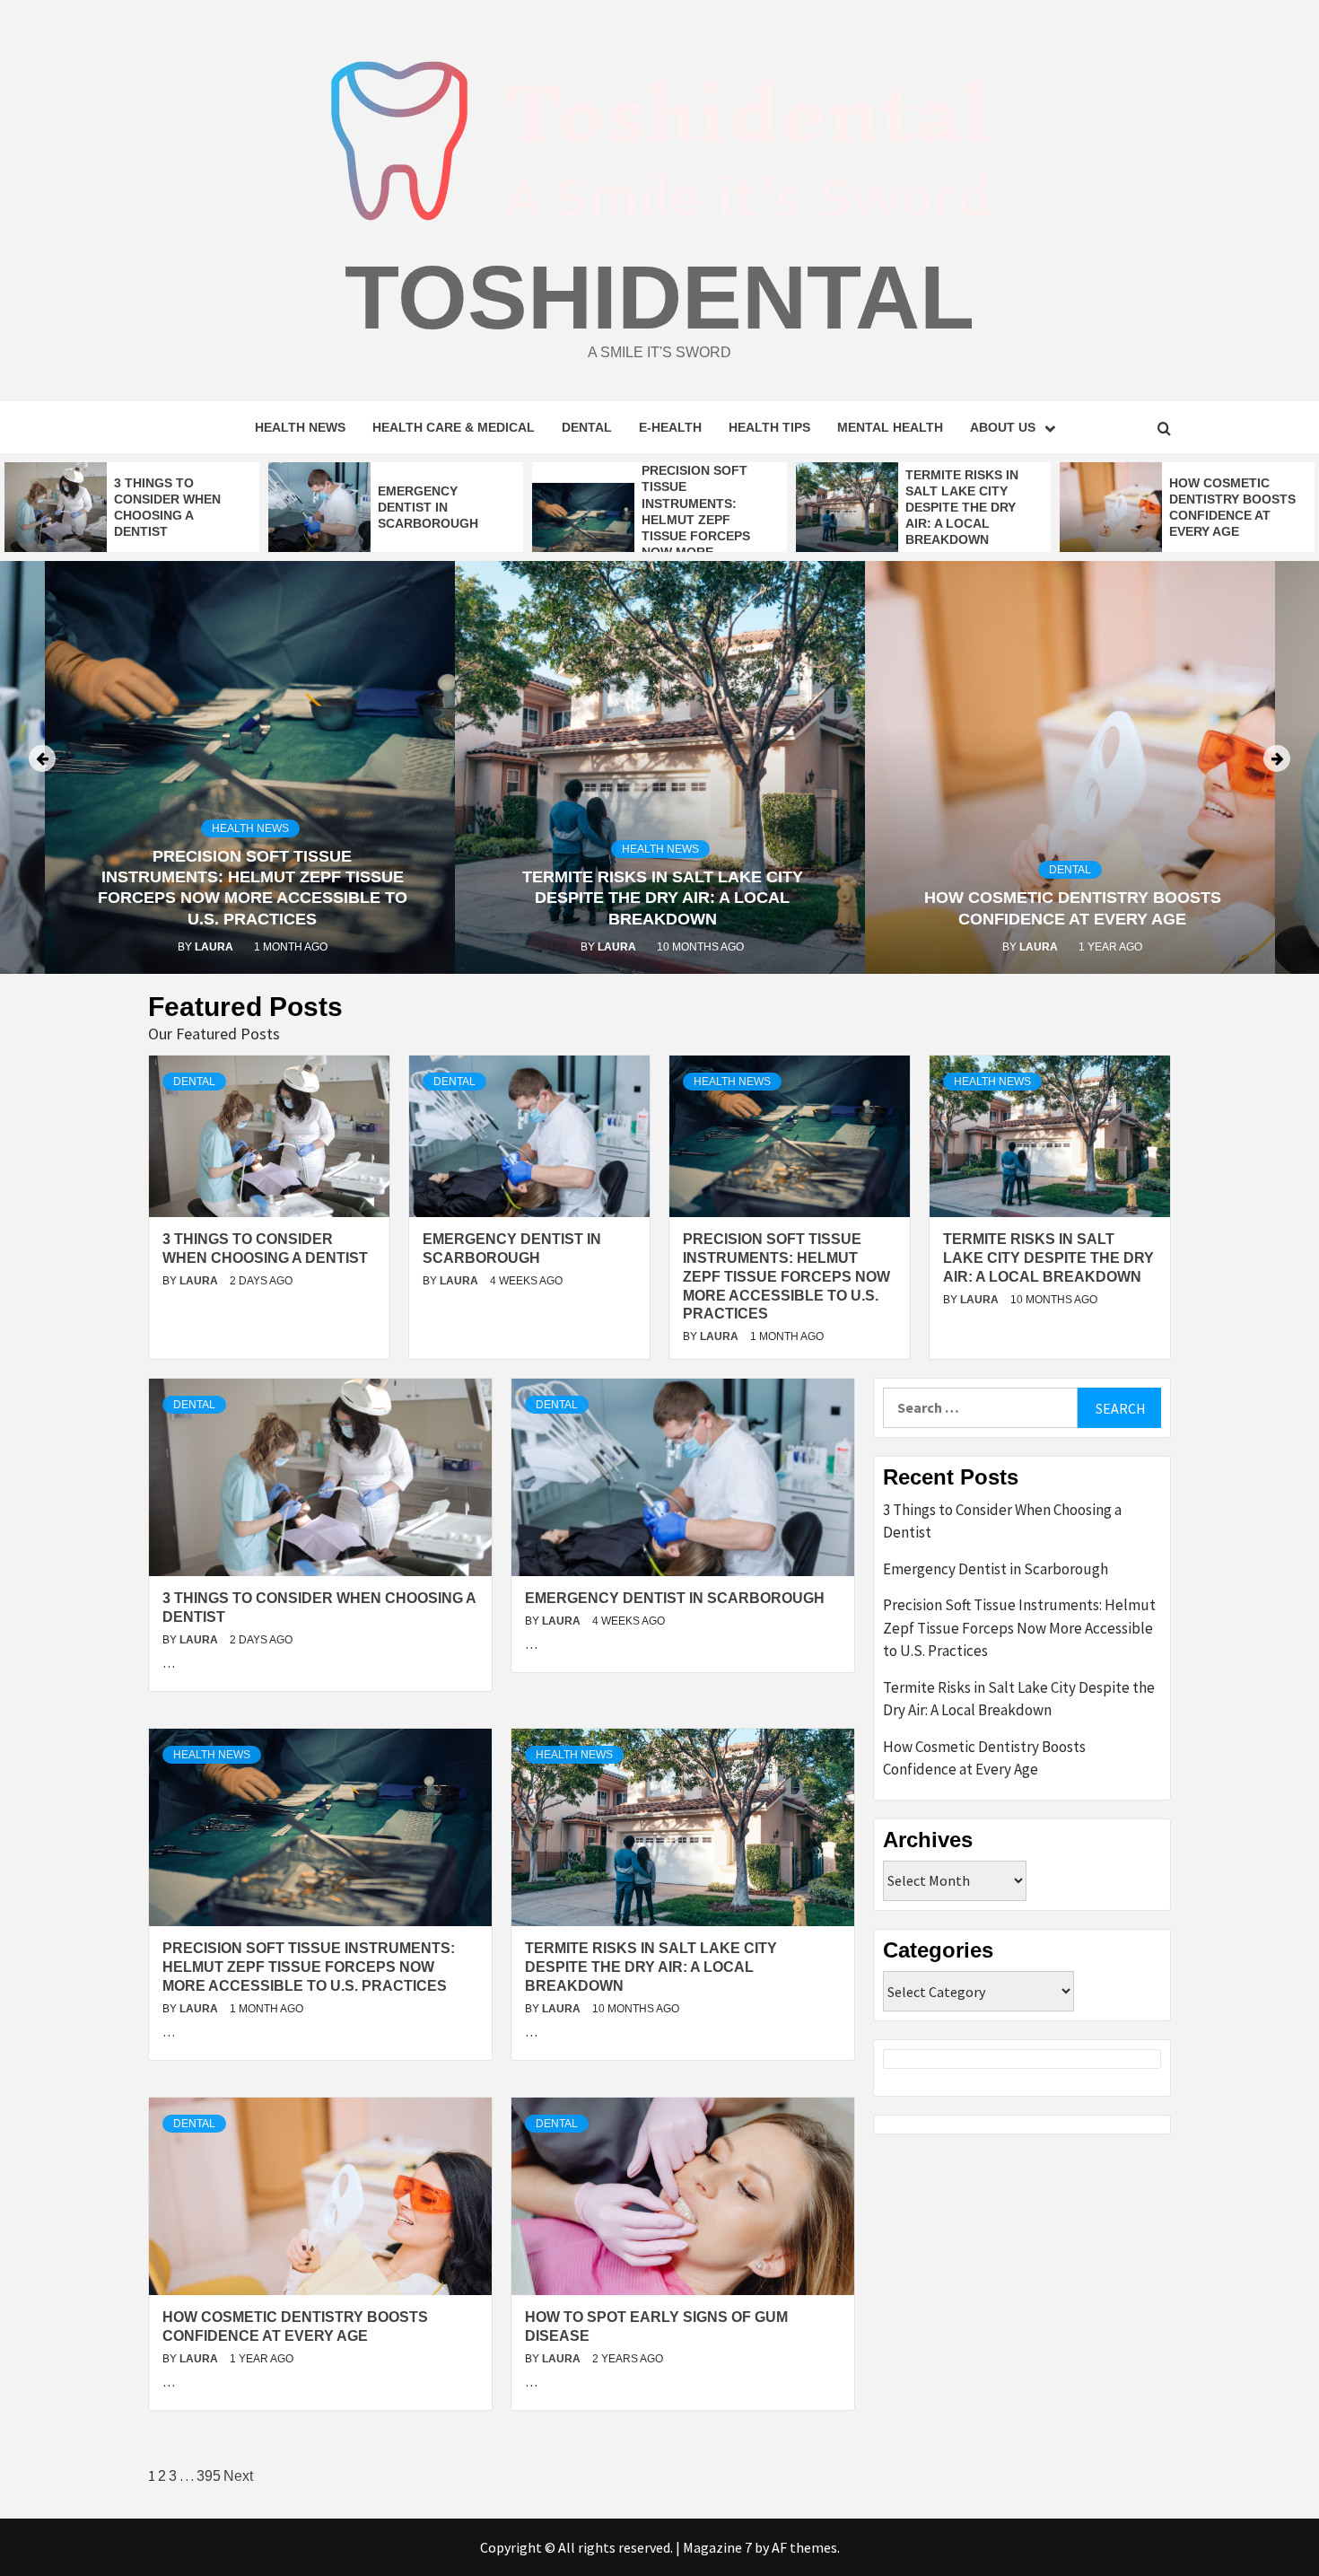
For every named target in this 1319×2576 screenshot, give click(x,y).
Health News (300, 427)
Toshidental (659, 297)
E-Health (670, 427)
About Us (1003, 427)
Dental (587, 427)
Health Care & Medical (454, 427)
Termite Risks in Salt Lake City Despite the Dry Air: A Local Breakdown (962, 508)
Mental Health (890, 427)
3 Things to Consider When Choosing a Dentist (1002, 1521)
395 (209, 2476)
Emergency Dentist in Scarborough (428, 507)
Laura (301, 947)
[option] (132, 507)
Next (238, 2476)
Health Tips (769, 427)
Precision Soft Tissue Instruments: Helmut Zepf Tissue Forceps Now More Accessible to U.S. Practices (786, 1276)
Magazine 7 (717, 2547)
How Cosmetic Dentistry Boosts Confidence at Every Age (984, 1758)
